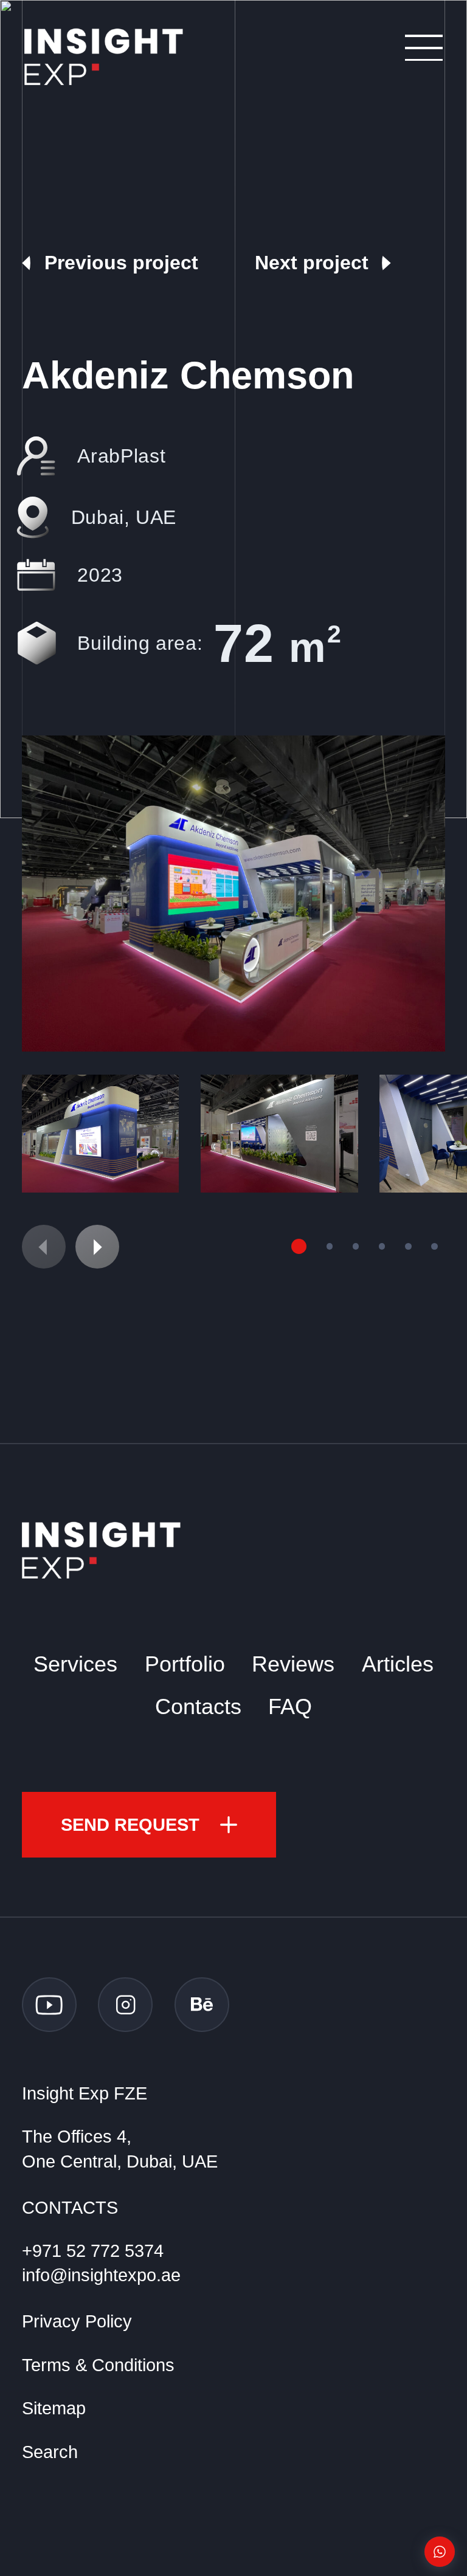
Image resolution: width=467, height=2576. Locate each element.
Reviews (293, 1664)
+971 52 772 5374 (93, 2251)
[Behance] (202, 2005)
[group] (233, 894)
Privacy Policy (77, 2321)
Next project (312, 263)
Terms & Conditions (98, 2365)
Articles (398, 1664)
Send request (130, 1825)
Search (50, 2452)
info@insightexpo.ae (101, 2275)
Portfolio (185, 1664)
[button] (97, 1247)
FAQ (290, 1707)
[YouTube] (49, 2005)
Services (75, 1664)
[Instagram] (125, 2005)
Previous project (121, 263)
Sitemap (54, 2408)
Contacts (198, 1707)
